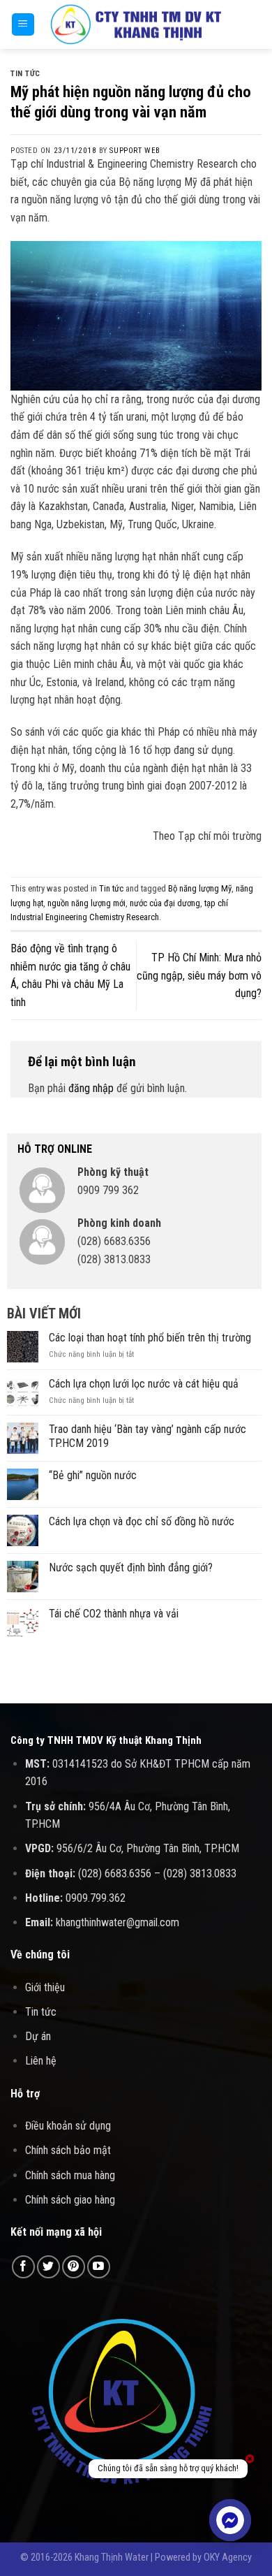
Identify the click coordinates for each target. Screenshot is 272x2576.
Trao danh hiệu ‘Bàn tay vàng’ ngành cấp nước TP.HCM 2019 (148, 1436)
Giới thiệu (45, 1987)
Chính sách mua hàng (70, 2175)
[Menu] (23, 25)
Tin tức (25, 74)
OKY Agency (228, 2557)
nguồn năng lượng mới (86, 903)
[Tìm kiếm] (256, 24)
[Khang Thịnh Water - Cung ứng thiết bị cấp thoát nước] (136, 25)
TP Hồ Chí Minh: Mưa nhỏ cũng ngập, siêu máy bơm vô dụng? (199, 975)
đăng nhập (91, 1088)
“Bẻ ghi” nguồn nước (93, 1475)
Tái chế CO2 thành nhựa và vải (114, 1614)
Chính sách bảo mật (68, 2150)
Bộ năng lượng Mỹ (200, 888)
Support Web (135, 151)
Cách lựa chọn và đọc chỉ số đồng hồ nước (142, 1521)
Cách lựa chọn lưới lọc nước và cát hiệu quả (144, 1384)
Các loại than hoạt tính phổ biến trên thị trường (150, 1338)
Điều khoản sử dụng (68, 2126)
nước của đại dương (165, 903)
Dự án (38, 2036)
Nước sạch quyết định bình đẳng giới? (131, 1567)
